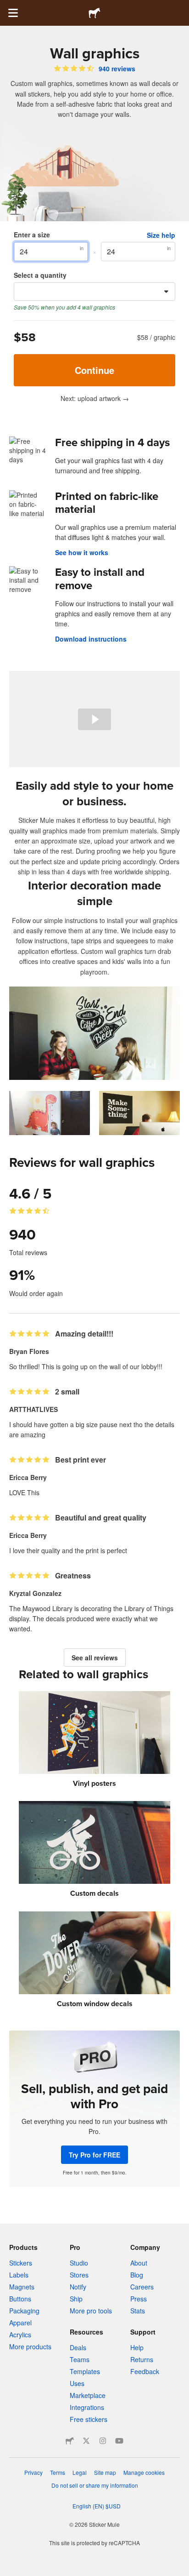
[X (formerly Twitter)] (86, 2441)
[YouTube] (119, 2441)
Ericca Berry (28, 1477)
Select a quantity (40, 275)
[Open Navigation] (13, 13)
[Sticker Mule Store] (70, 2441)
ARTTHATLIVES (33, 1409)
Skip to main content (7, 7)
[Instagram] (103, 2441)
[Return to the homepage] (94, 13)
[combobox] (94, 292)
